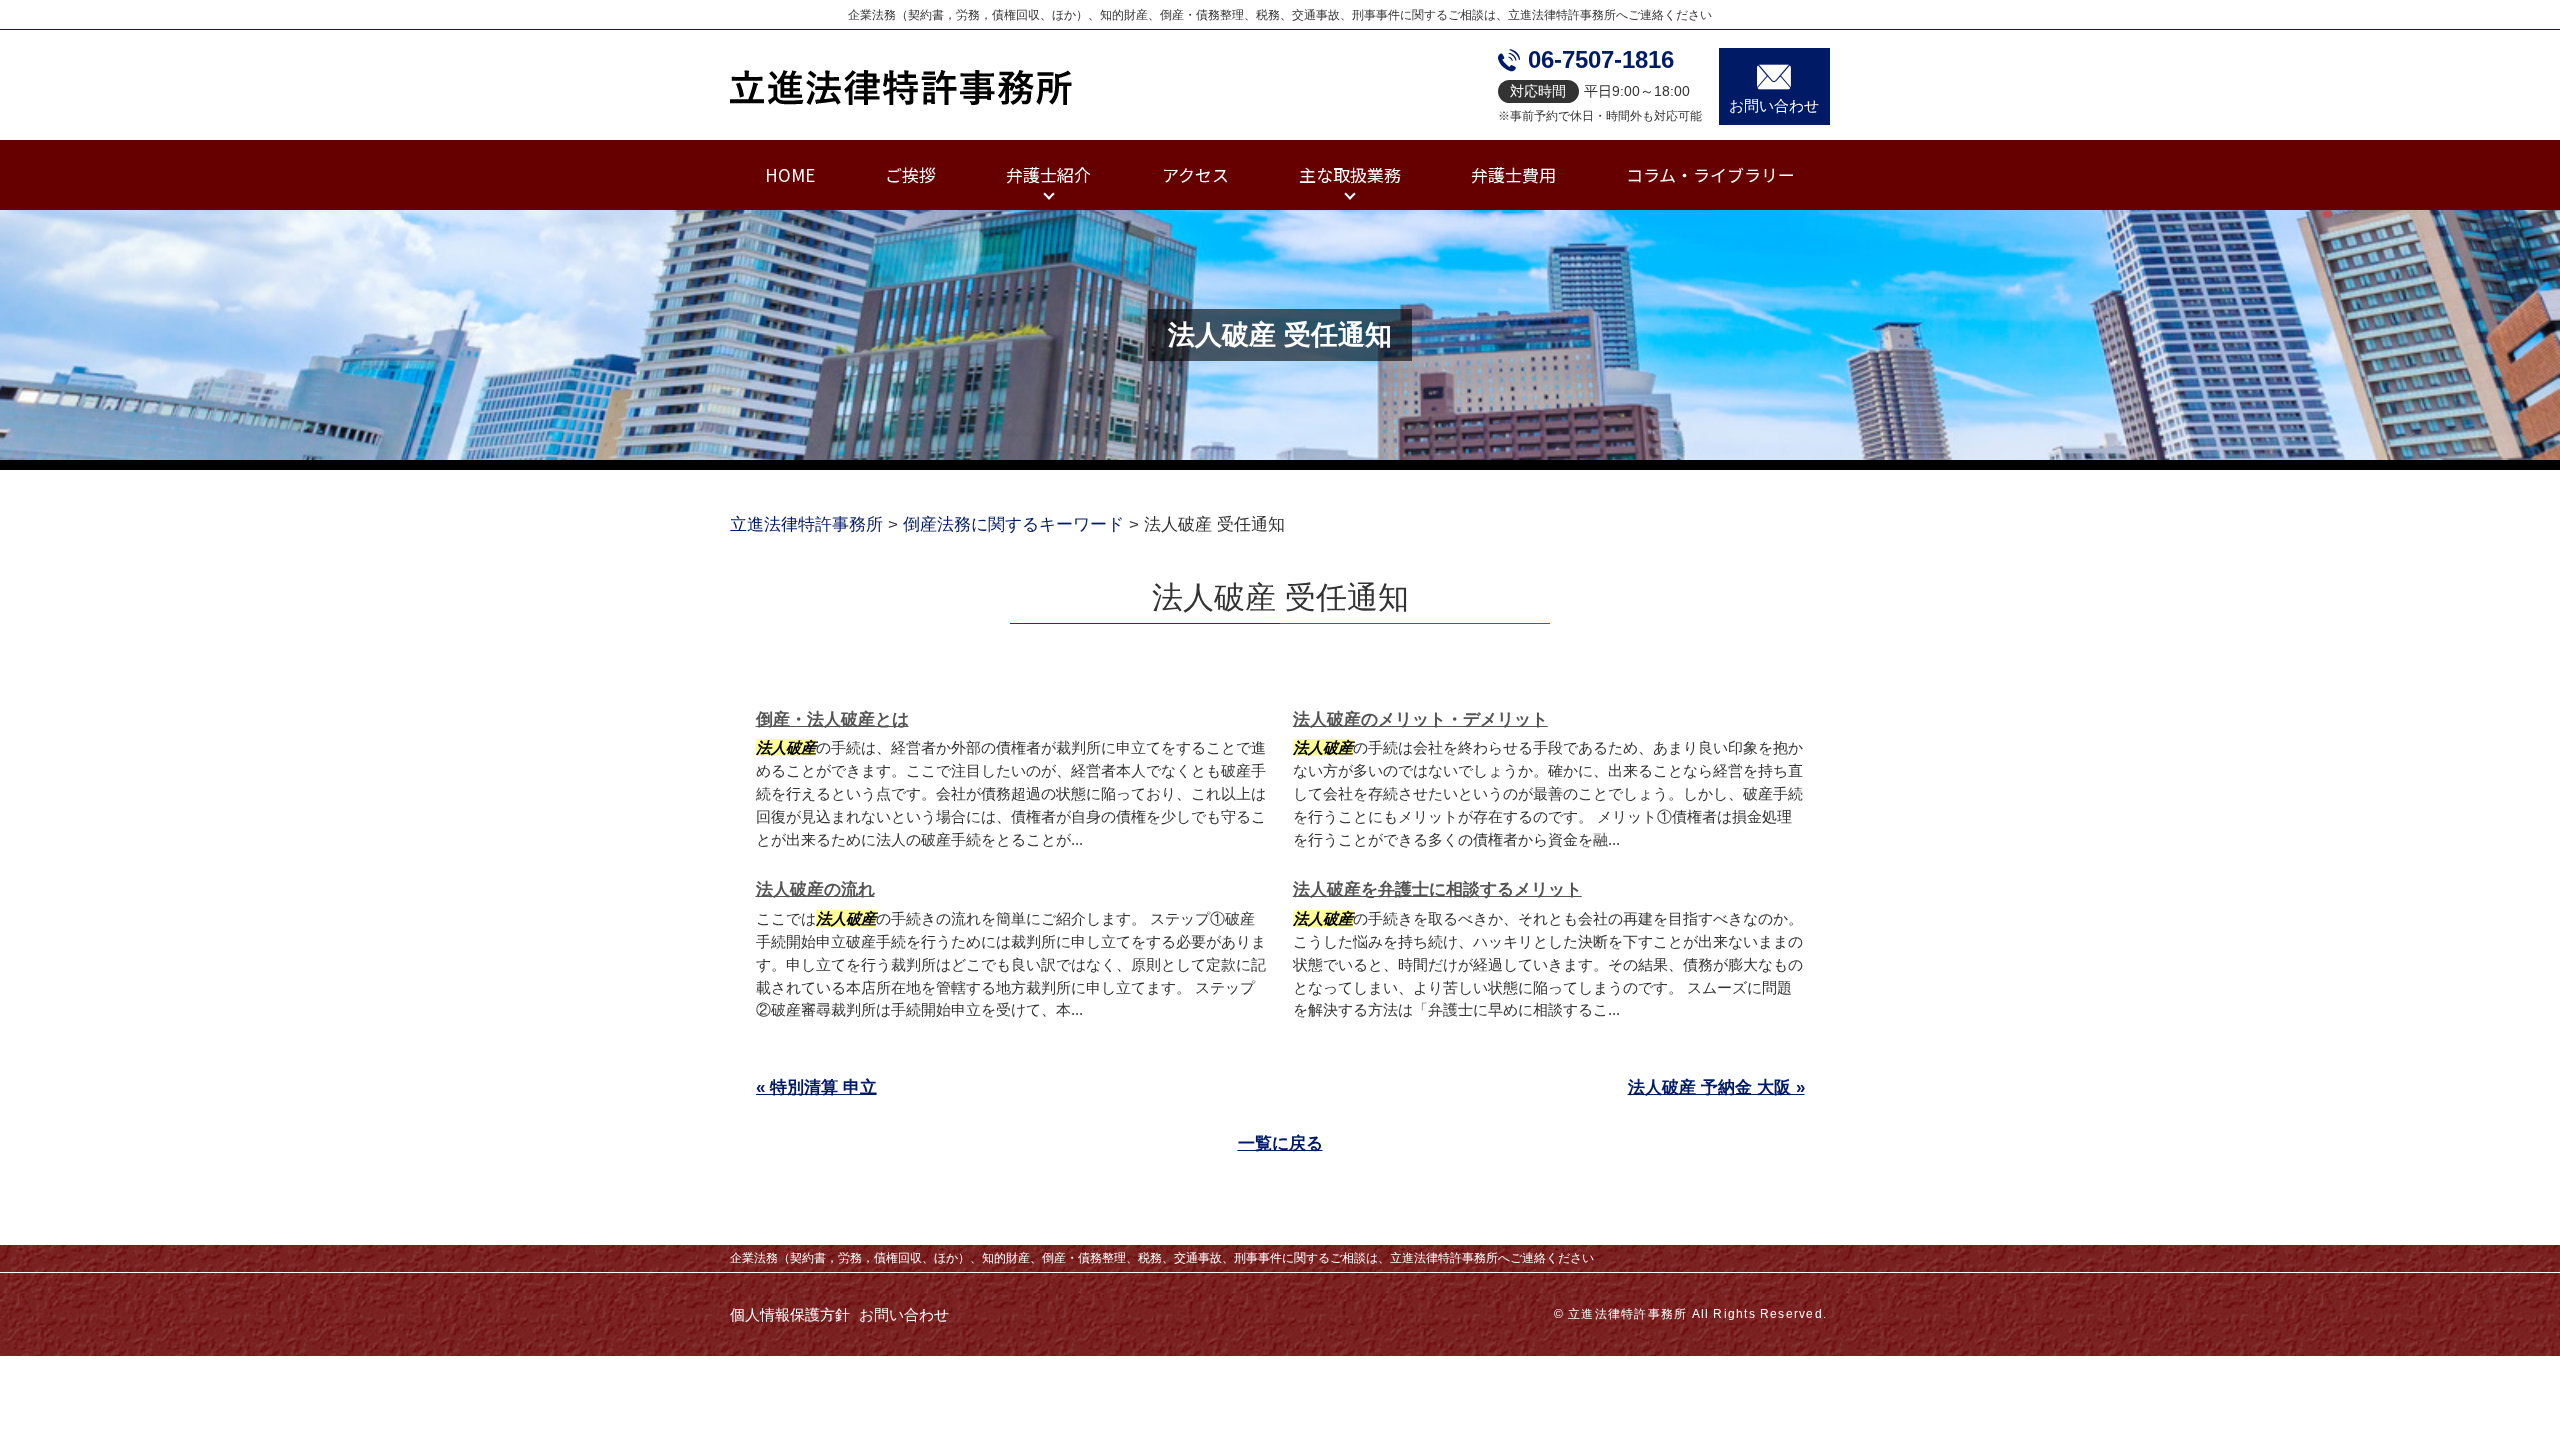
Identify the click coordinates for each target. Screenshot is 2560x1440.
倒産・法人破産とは (832, 719)
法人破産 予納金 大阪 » (1716, 1087)
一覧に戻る (1280, 1143)
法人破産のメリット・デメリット (1420, 719)
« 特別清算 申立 (816, 1087)
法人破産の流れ (815, 889)
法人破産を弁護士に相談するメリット (1437, 889)
